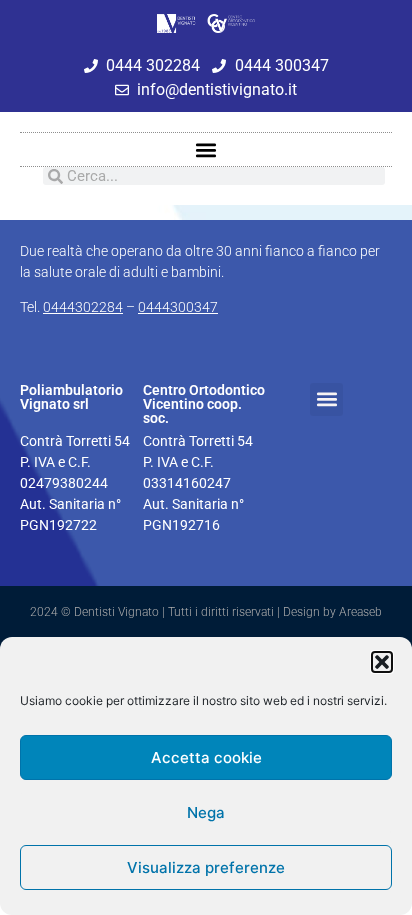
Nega (206, 812)
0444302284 (83, 307)
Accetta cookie (206, 757)
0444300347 (178, 307)
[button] (382, 662)
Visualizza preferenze (206, 867)
